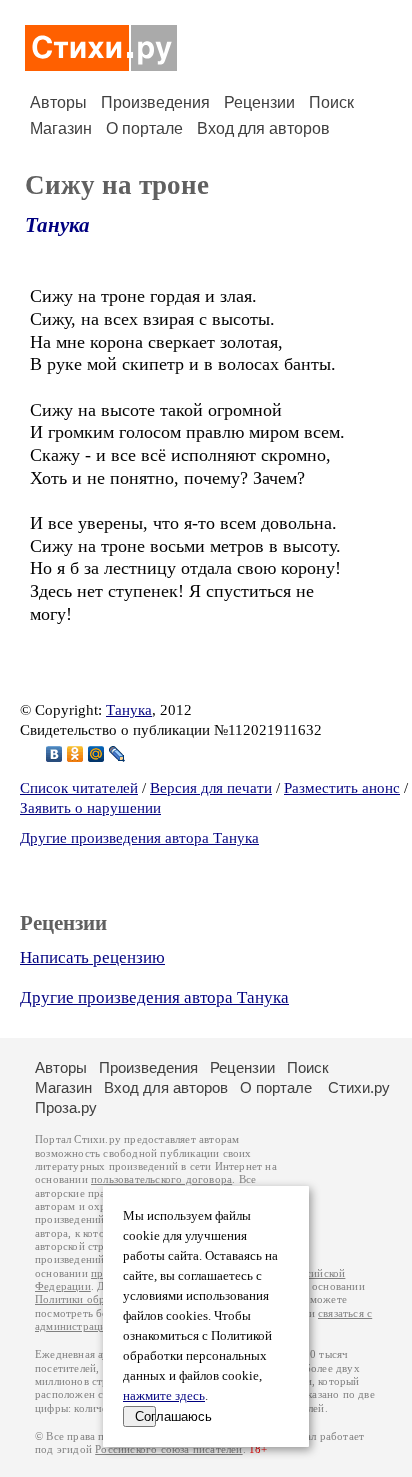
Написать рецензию (92, 957)
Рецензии (259, 102)
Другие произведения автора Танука (139, 838)
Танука (57, 225)
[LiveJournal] (117, 754)
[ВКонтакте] (54, 754)
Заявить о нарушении (90, 808)
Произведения (155, 102)
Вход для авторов (263, 128)
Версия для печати (211, 788)
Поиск (331, 102)
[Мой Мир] (96, 754)
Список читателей (79, 788)
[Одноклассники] (75, 754)
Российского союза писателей (168, 1449)
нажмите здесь (164, 1396)
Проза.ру (66, 1107)
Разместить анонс (342, 788)
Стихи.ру (359, 1087)
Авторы (58, 102)
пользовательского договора (161, 1179)
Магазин (61, 128)
